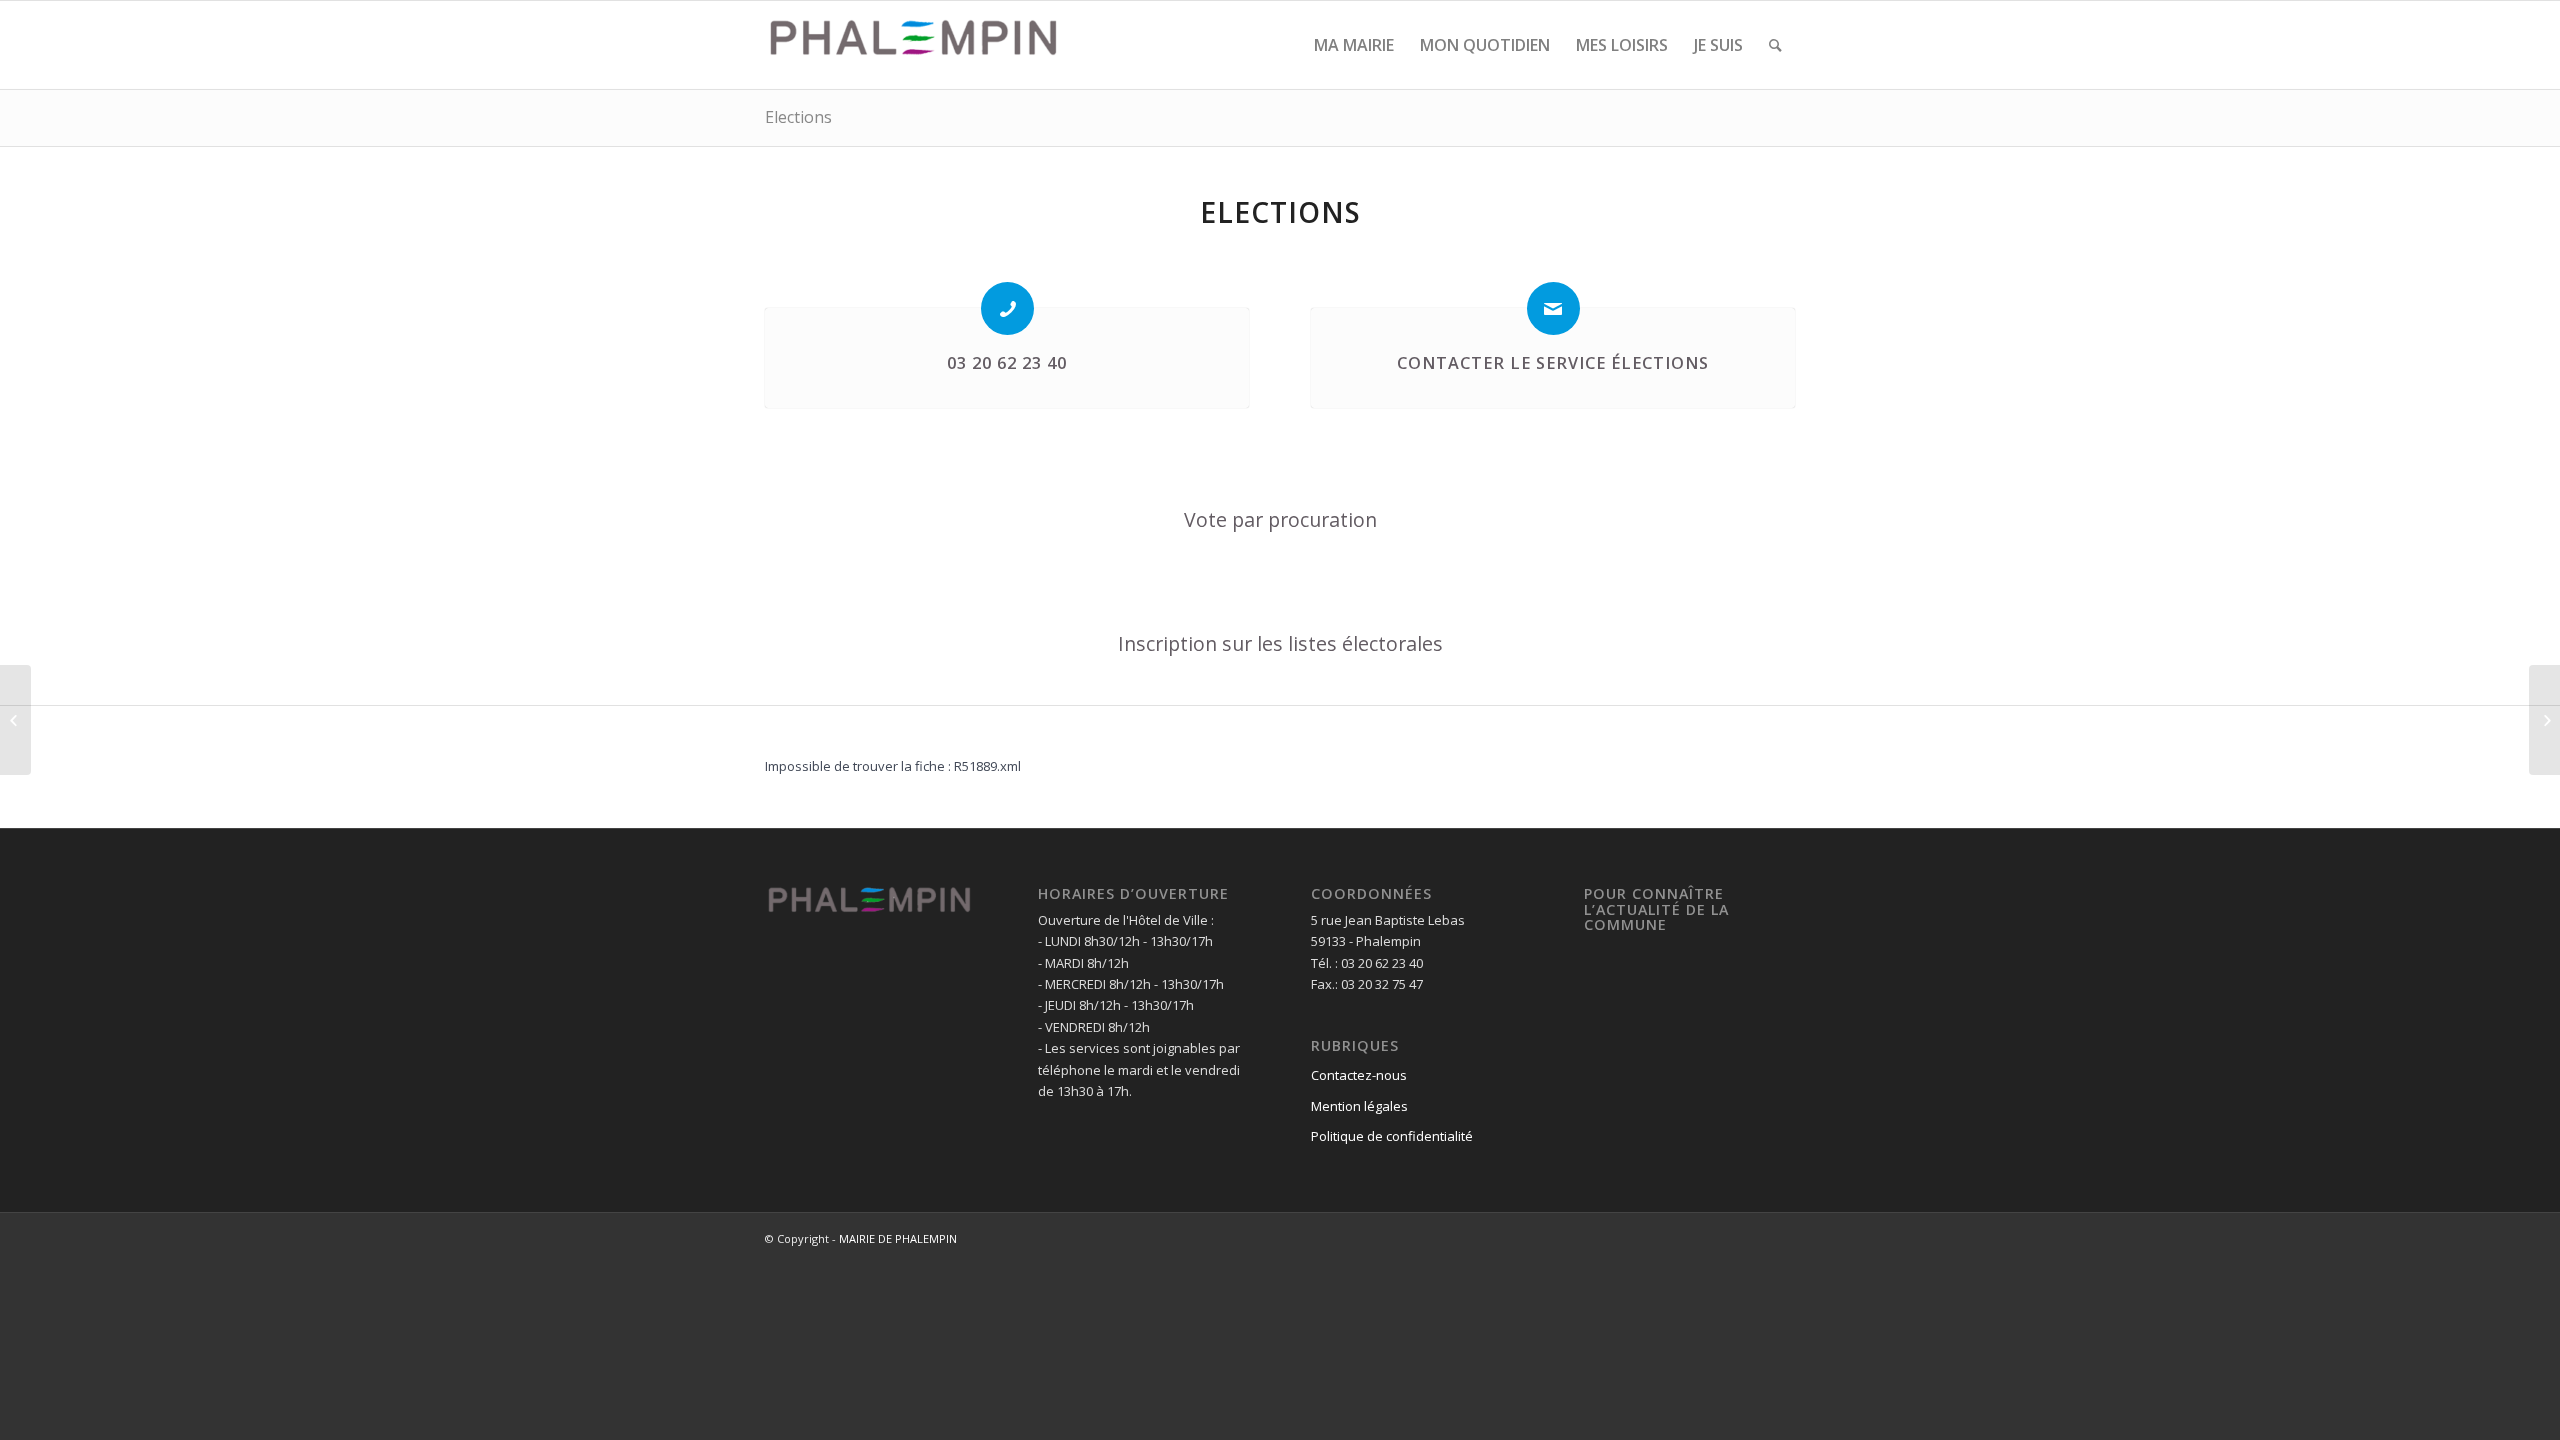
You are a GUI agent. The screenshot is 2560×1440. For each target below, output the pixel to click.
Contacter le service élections (1553, 363)
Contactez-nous (1359, 1075)
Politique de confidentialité (1392, 1136)
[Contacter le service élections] (1553, 308)
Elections (798, 117)
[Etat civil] (2544, 720)
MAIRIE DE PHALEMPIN (898, 1238)
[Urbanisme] (15, 720)
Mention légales (1359, 1106)
